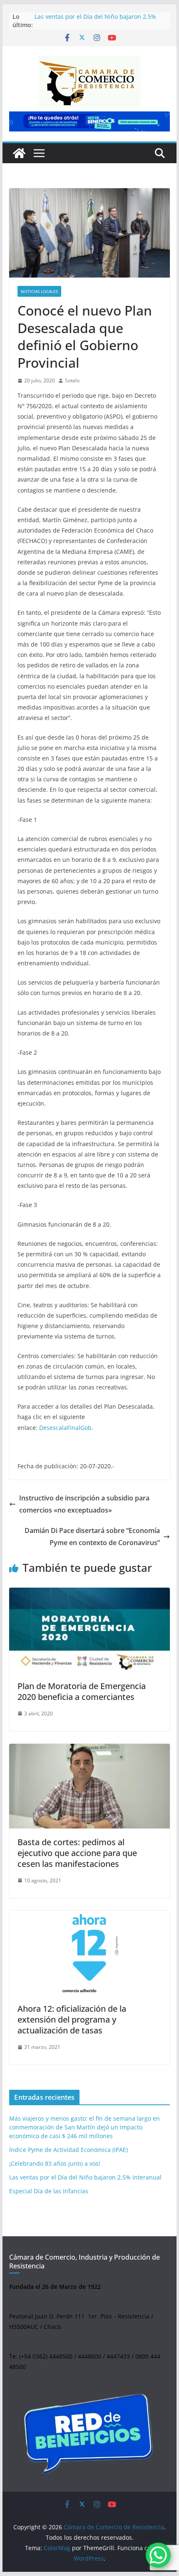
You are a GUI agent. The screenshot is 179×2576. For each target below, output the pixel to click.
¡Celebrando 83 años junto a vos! (55, 2163)
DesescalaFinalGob (65, 1428)
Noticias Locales (39, 291)
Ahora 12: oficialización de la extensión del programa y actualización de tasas (72, 2019)
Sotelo (72, 380)
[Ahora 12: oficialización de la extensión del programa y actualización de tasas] (89, 1953)
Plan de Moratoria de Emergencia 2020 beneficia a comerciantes (82, 1691)
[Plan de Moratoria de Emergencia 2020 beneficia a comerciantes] (89, 1630)
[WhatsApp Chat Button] (158, 2555)
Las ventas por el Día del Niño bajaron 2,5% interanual (85, 2177)
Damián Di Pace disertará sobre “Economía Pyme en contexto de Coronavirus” (92, 1537)
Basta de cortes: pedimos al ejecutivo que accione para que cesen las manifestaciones (77, 1853)
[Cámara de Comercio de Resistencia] (19, 153)
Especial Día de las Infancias (49, 2191)
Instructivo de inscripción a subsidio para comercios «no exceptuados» (84, 1504)
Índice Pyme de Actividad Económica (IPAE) (68, 2150)
